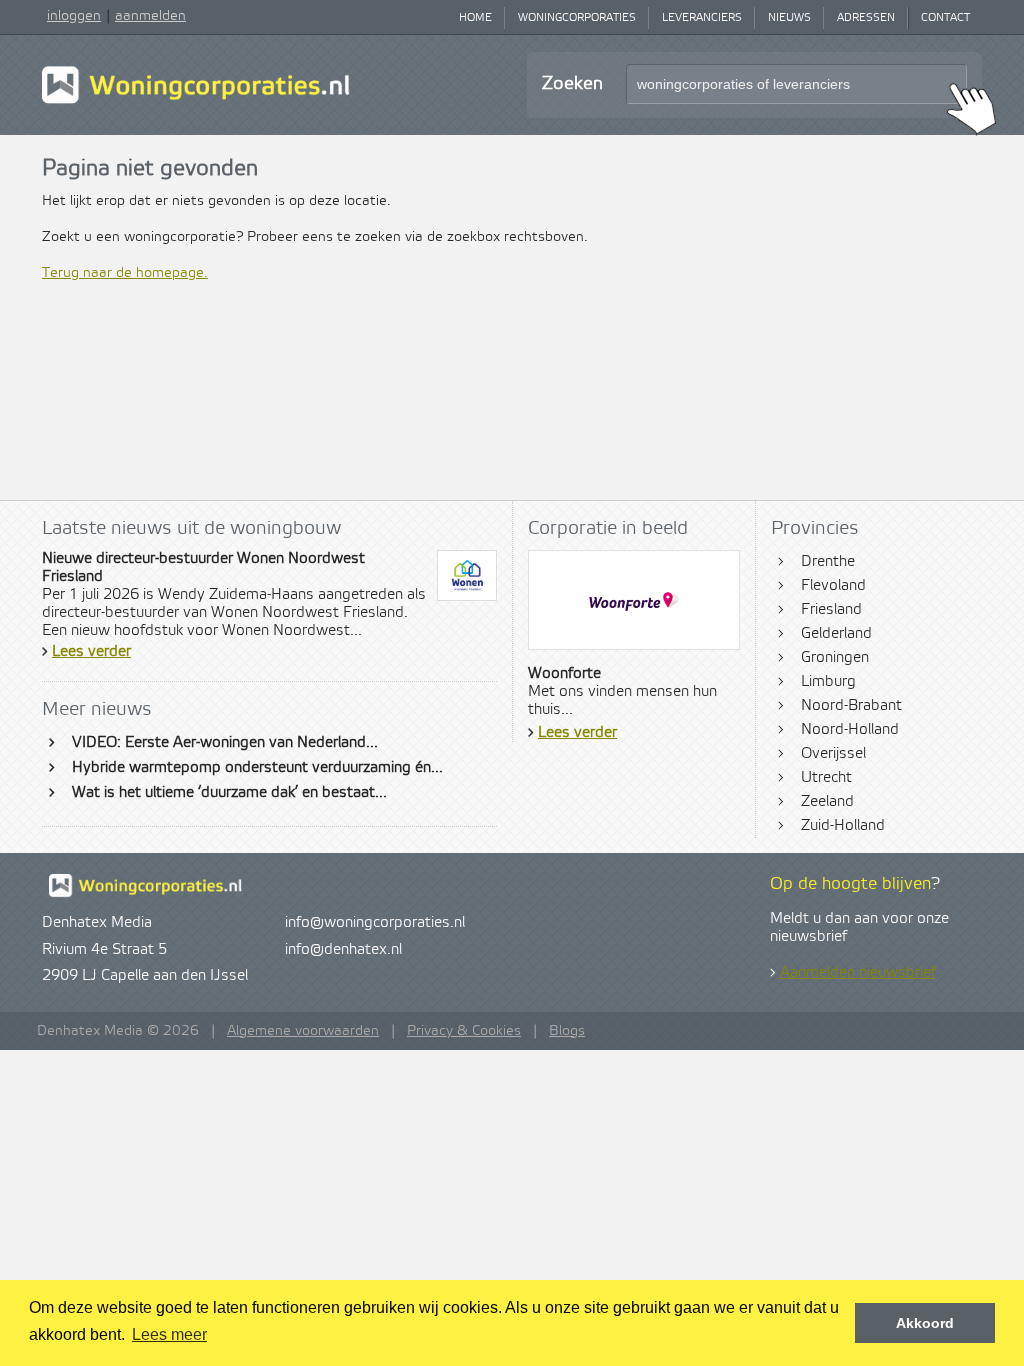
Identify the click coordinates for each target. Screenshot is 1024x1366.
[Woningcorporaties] (196, 101)
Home (475, 18)
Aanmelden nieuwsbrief (858, 973)
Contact (945, 18)
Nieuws (789, 18)
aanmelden (150, 16)
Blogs (567, 1031)
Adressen (866, 18)
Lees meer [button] (169, 1334)
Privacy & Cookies (464, 1031)
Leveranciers (702, 18)
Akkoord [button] (925, 1323)
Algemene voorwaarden (303, 1031)
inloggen (74, 16)
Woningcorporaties (577, 18)
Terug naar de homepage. (125, 273)
